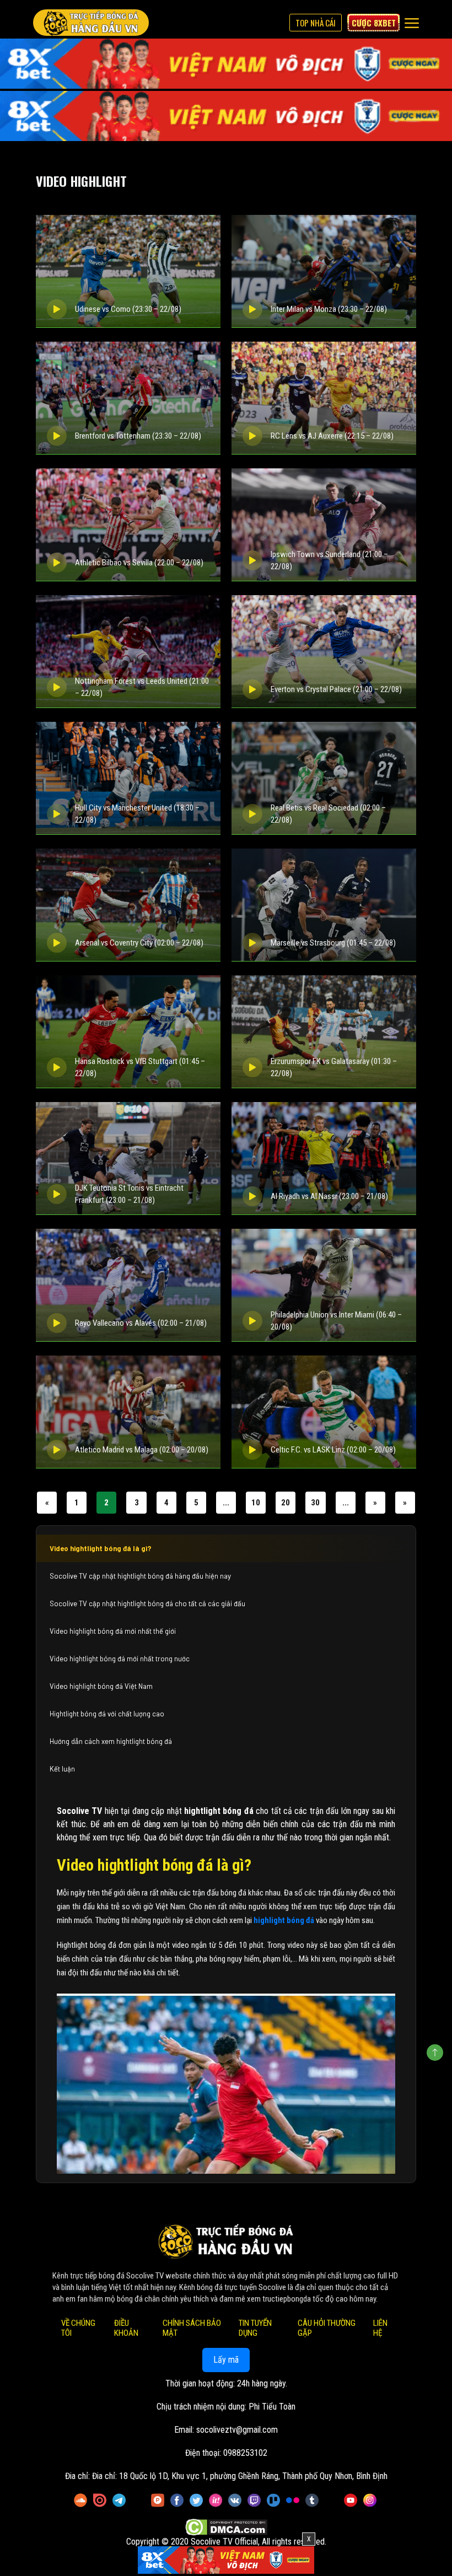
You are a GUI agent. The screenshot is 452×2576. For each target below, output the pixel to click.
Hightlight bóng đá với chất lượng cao (107, 1714)
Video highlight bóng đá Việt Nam (101, 1686)
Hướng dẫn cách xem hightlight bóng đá (111, 1741)
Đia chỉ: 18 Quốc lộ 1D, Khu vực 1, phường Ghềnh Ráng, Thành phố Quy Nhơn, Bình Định (240, 2476)
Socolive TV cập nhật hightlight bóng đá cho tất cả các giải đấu (147, 1603)
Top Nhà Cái (316, 23)
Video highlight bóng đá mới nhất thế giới (113, 1631)
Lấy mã (226, 2360)
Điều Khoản (126, 2328)
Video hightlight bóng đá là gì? (101, 1548)
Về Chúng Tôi (78, 2328)
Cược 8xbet (374, 23)
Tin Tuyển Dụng (255, 2328)
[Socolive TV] (91, 23)
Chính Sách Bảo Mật (192, 2328)
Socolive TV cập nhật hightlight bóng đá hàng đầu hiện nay (140, 1576)
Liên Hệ (380, 2328)
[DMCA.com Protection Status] (226, 2528)
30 (315, 1503)
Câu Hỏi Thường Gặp (327, 2328)
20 (286, 1503)
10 (256, 1503)
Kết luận (62, 1769)
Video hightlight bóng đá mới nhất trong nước (120, 1659)
